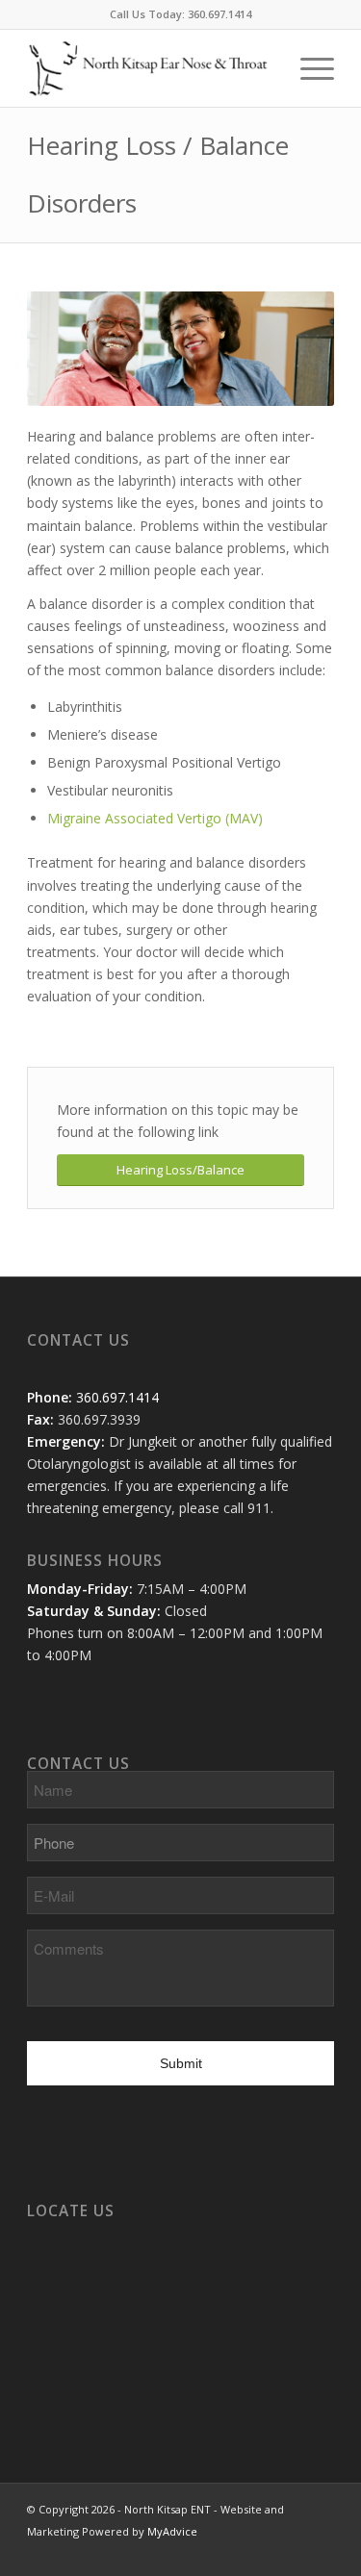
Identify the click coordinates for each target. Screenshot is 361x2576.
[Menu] (308, 68)
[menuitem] (308, 68)
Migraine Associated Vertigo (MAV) (155, 818)
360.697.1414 (219, 14)
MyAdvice (172, 2531)
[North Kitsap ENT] (150, 68)
